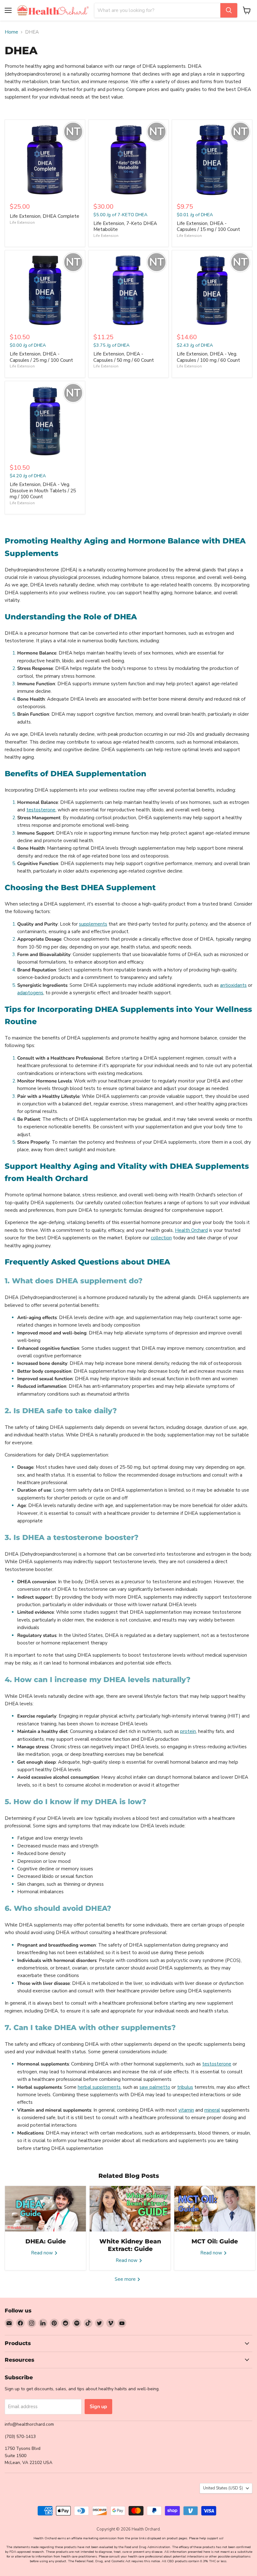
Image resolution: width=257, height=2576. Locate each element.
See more (126, 2279)
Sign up (98, 2407)
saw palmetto (155, 2087)
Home (11, 32)
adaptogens (30, 993)
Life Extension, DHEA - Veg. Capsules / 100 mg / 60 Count (208, 357)
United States (223, 2488)
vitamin (186, 2110)
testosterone (41, 810)
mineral (212, 2110)
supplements (93, 924)
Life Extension (22, 222)
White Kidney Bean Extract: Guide (130, 2245)
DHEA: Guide (46, 2241)
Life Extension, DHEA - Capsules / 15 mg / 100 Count (208, 227)
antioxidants (233, 985)
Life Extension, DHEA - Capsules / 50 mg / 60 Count (124, 357)
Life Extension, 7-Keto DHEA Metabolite (125, 227)
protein (188, 1731)
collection (161, 1238)
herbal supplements (99, 2087)
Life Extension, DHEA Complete (45, 216)
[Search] (229, 10)
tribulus (185, 2087)
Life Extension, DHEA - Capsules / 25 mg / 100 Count (41, 357)
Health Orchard (191, 1230)
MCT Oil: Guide (215, 2241)
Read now (43, 2253)
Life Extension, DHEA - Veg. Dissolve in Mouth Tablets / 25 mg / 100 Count (43, 491)
